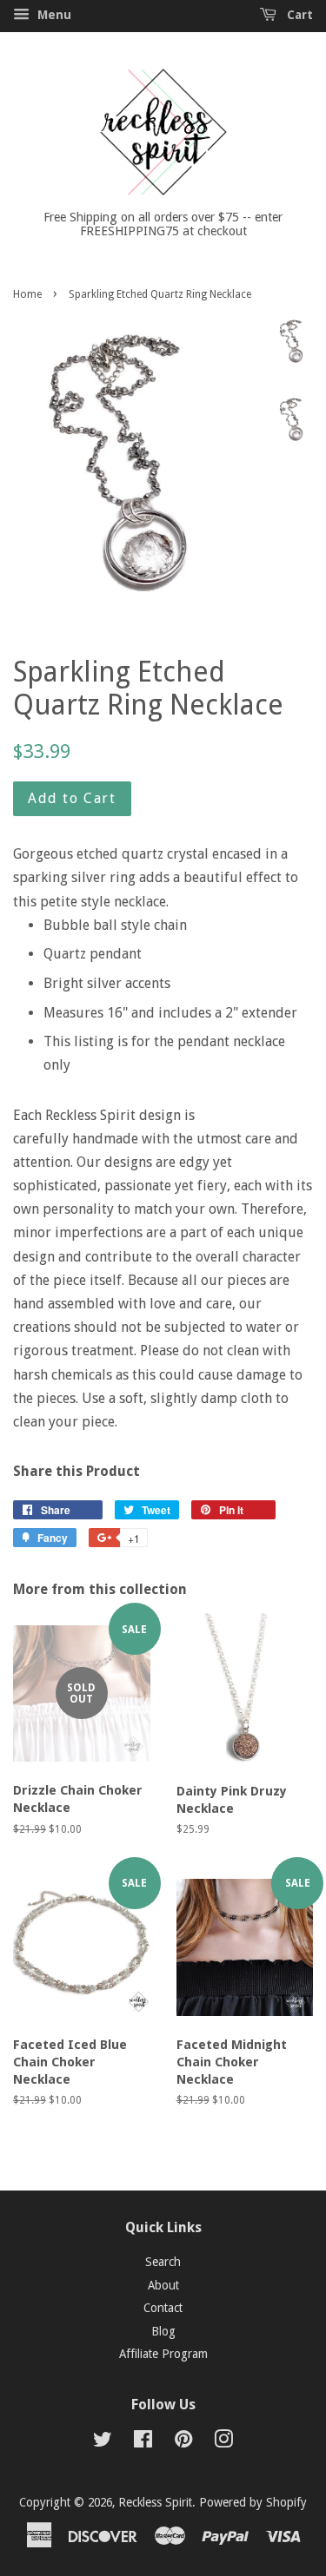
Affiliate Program (163, 2354)
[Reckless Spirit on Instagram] (223, 2442)
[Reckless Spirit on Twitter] (103, 2442)
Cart (298, 15)
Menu (53, 15)
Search (163, 2262)
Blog (163, 2331)
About (163, 2285)
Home (27, 294)
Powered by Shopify (253, 2502)
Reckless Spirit (155, 2502)
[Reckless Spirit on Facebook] (143, 2442)
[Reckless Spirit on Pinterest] (183, 2442)
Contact (163, 2308)
